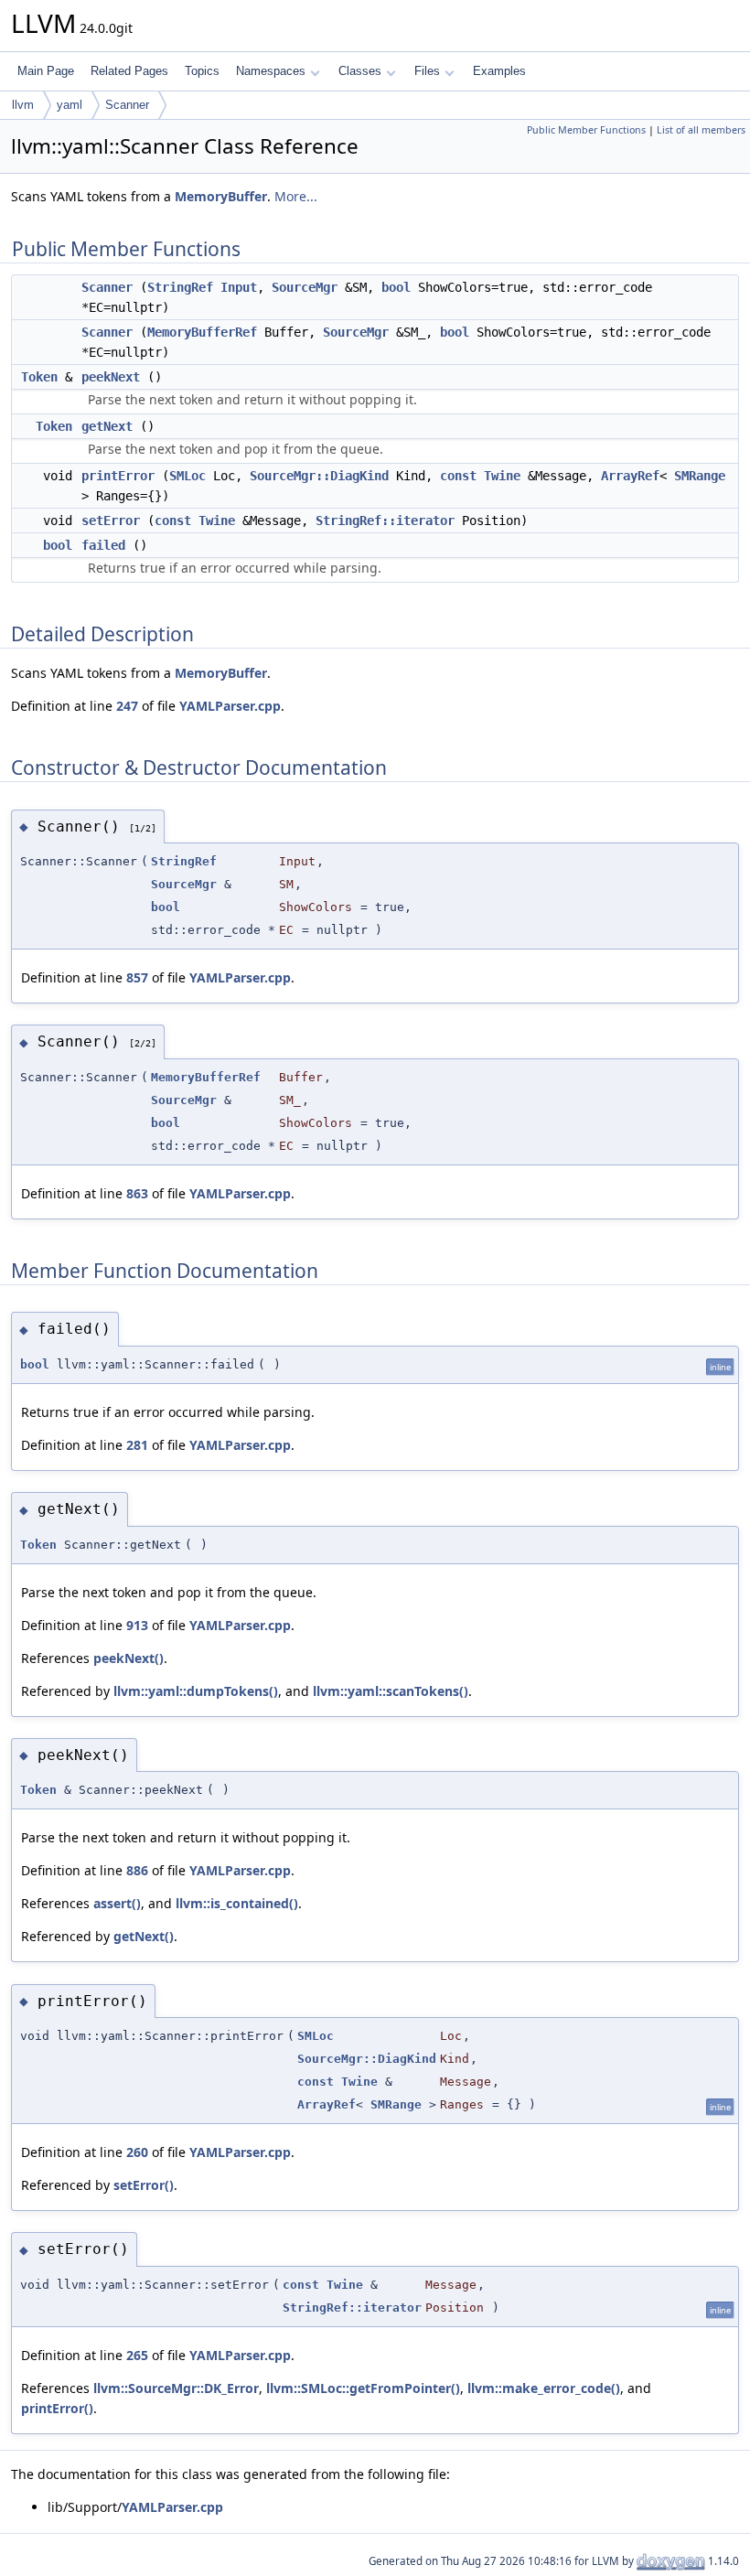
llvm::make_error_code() (544, 2388)
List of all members (701, 130)
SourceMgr (305, 287)
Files (427, 71)
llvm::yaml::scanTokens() (391, 1691)
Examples (499, 71)
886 (137, 1870)
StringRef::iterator (385, 521)
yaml (70, 105)
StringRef (180, 287)
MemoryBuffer (221, 196)
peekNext (111, 377)
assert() (117, 1903)
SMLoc (187, 476)
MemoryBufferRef (202, 332)
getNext (107, 426)
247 (127, 706)
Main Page (46, 71)
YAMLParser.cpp (230, 706)
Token (39, 377)
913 (137, 1625)
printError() (57, 2408)
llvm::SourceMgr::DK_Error (176, 2388)
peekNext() (129, 1658)
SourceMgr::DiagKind (319, 476)
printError (118, 476)
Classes (360, 71)
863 (137, 1193)
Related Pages (129, 71)
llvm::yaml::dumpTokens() (196, 1691)
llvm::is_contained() (237, 1903)
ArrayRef (630, 476)
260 (137, 2152)
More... (296, 196)
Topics (202, 71)
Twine (502, 476)
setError (111, 521)
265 (137, 2355)
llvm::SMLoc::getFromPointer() (363, 2388)
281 (137, 1445)
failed (103, 545)
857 (137, 977)
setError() (144, 2185)
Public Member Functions (586, 130)
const (458, 476)
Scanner (127, 105)
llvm (23, 105)
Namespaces (271, 71)
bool (396, 287)
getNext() (144, 1936)
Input (239, 287)
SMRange (700, 476)
